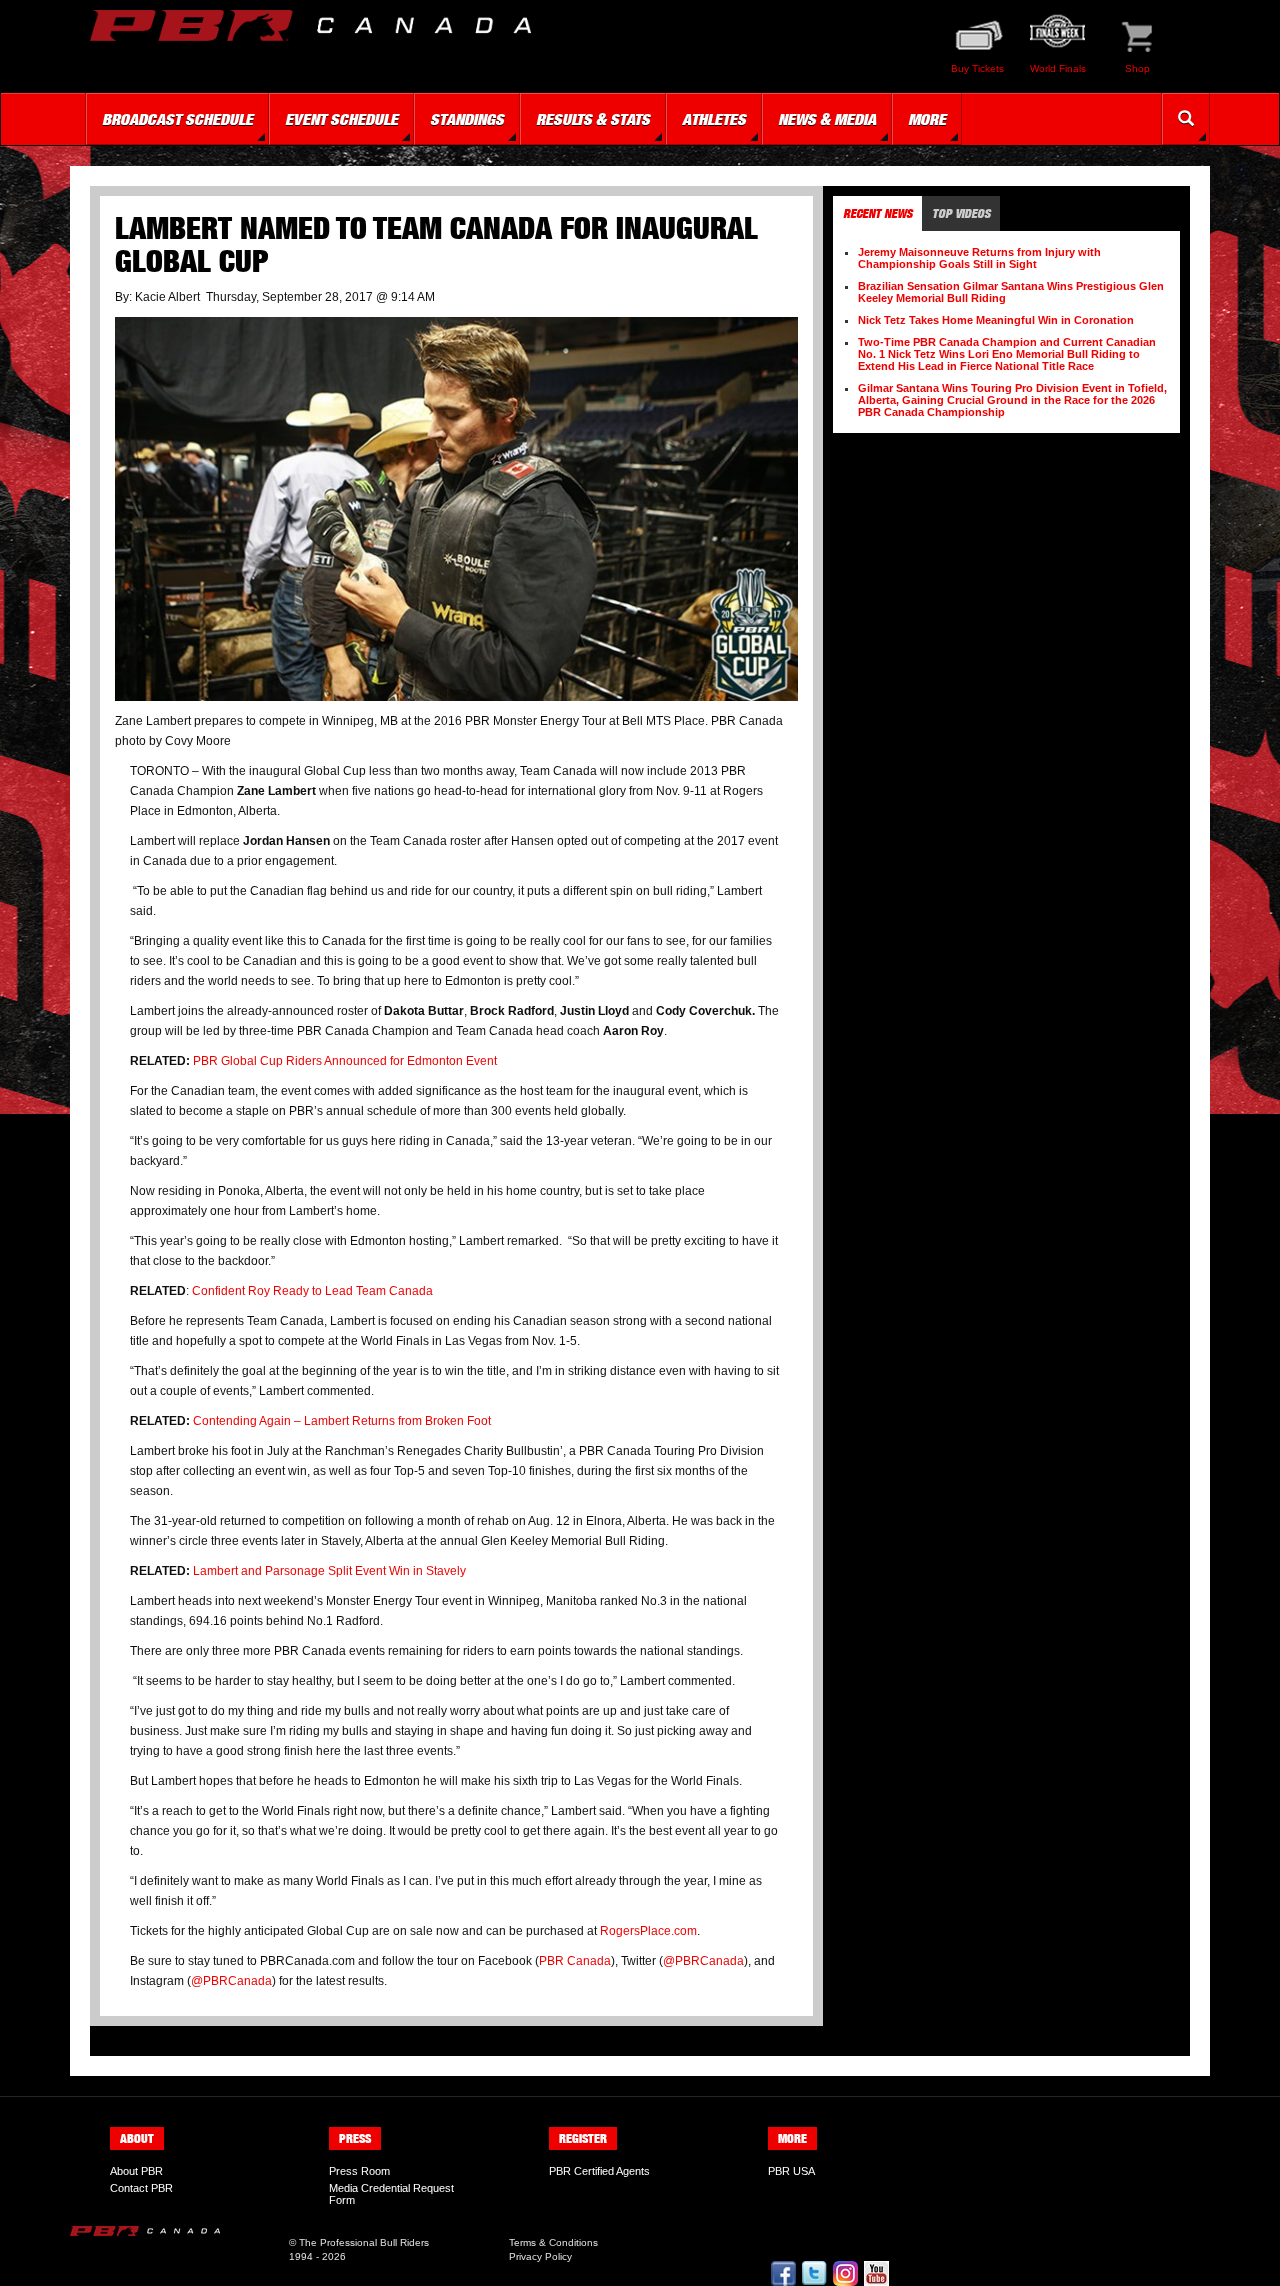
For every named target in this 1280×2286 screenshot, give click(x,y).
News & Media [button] (827, 119)
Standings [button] (467, 119)
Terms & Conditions (553, 2242)
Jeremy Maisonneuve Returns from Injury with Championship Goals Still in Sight (979, 258)
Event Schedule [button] (341, 119)
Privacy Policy (540, 2256)
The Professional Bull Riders (364, 2242)
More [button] (927, 119)
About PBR (136, 2171)
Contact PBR (141, 2188)
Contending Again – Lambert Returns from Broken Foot (342, 1421)
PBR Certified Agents (599, 2171)
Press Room (359, 2171)
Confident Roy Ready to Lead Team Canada (312, 1291)
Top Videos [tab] (961, 213)
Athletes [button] (714, 119)
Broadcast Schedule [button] (177, 119)
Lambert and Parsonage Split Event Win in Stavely (329, 1571)
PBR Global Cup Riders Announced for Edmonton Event (345, 1061)
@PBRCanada (703, 1961)
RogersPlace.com (648, 1931)
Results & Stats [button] (593, 119)
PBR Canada (575, 1961)
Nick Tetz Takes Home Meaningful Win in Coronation (996, 320)
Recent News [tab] (877, 213)
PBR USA (791, 2171)
